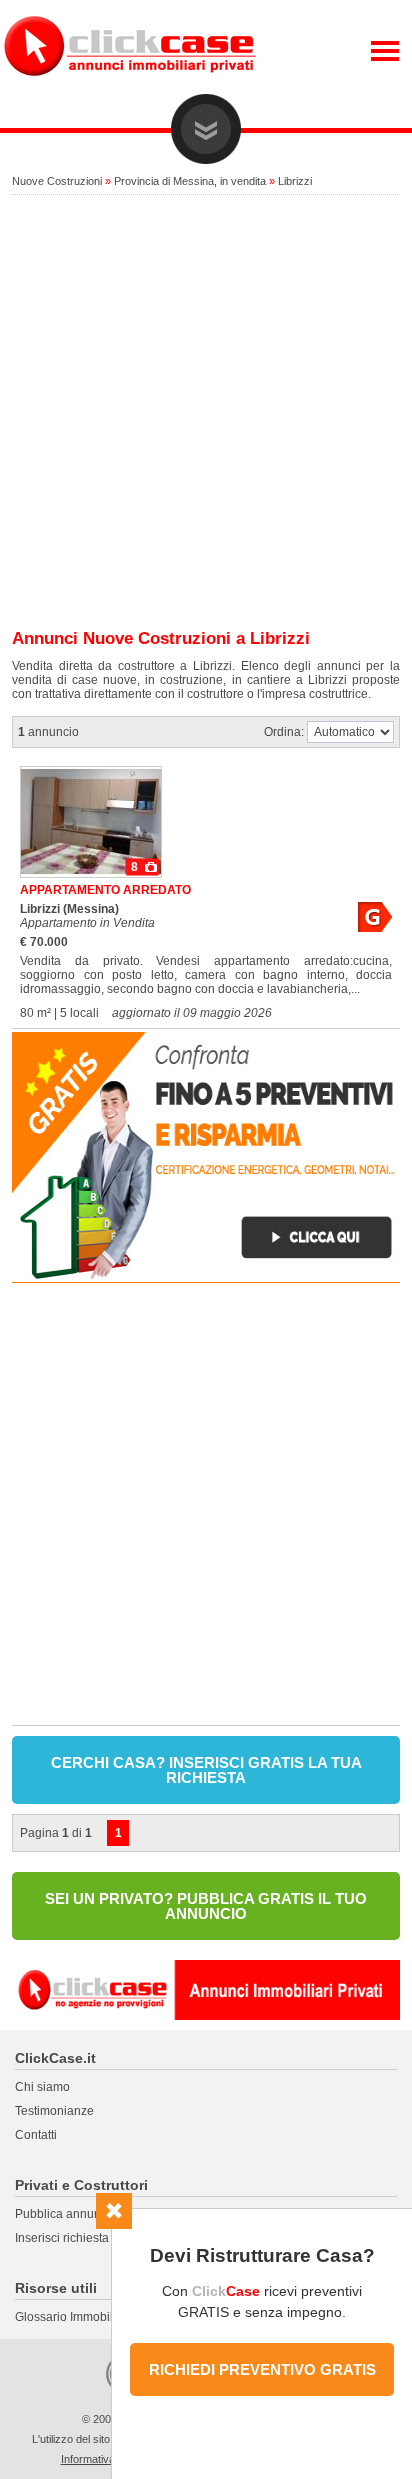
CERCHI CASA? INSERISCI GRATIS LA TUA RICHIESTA (206, 1770)
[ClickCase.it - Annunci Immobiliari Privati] (130, 90)
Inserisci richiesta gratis (78, 2238)
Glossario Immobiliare (74, 2317)
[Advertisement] (206, 413)
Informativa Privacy (108, 2459)
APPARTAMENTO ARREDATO (105, 890)
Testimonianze (54, 2111)
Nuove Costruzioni (57, 181)
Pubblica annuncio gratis (82, 2214)
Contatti (36, 2135)
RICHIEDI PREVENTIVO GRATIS (262, 2369)
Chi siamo (42, 2087)
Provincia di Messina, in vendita (190, 181)
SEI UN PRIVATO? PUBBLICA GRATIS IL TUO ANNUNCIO (206, 1906)
